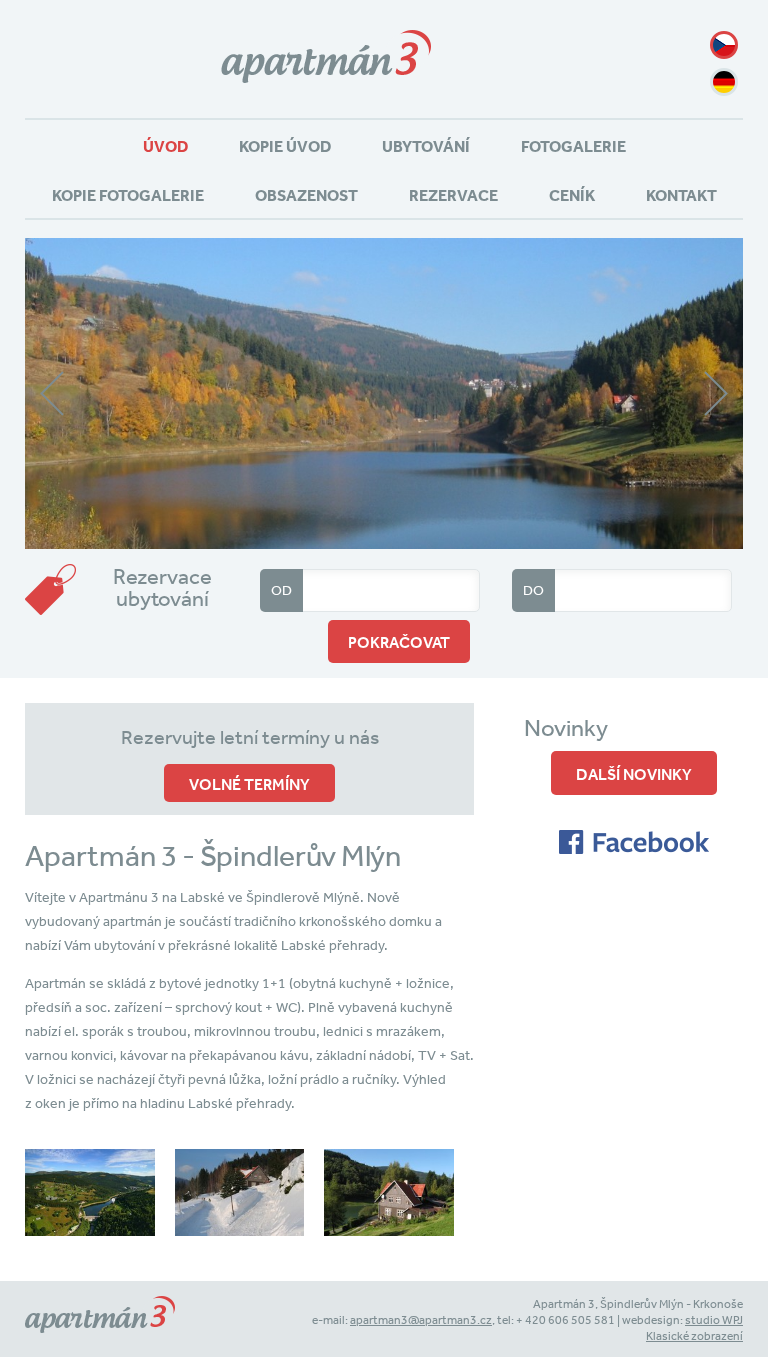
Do (533, 590)
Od (281, 590)
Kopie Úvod (285, 146)
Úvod (165, 146)
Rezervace (453, 195)
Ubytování (426, 146)
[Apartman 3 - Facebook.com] (634, 849)
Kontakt (681, 195)
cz (724, 45)
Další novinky (634, 774)
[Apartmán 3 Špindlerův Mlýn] (326, 98)
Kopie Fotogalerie (128, 195)
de (724, 82)
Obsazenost (306, 195)
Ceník (572, 195)
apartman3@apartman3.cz (421, 1320)
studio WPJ (714, 1320)
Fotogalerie (573, 146)
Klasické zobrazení (694, 1336)
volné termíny (249, 784)
